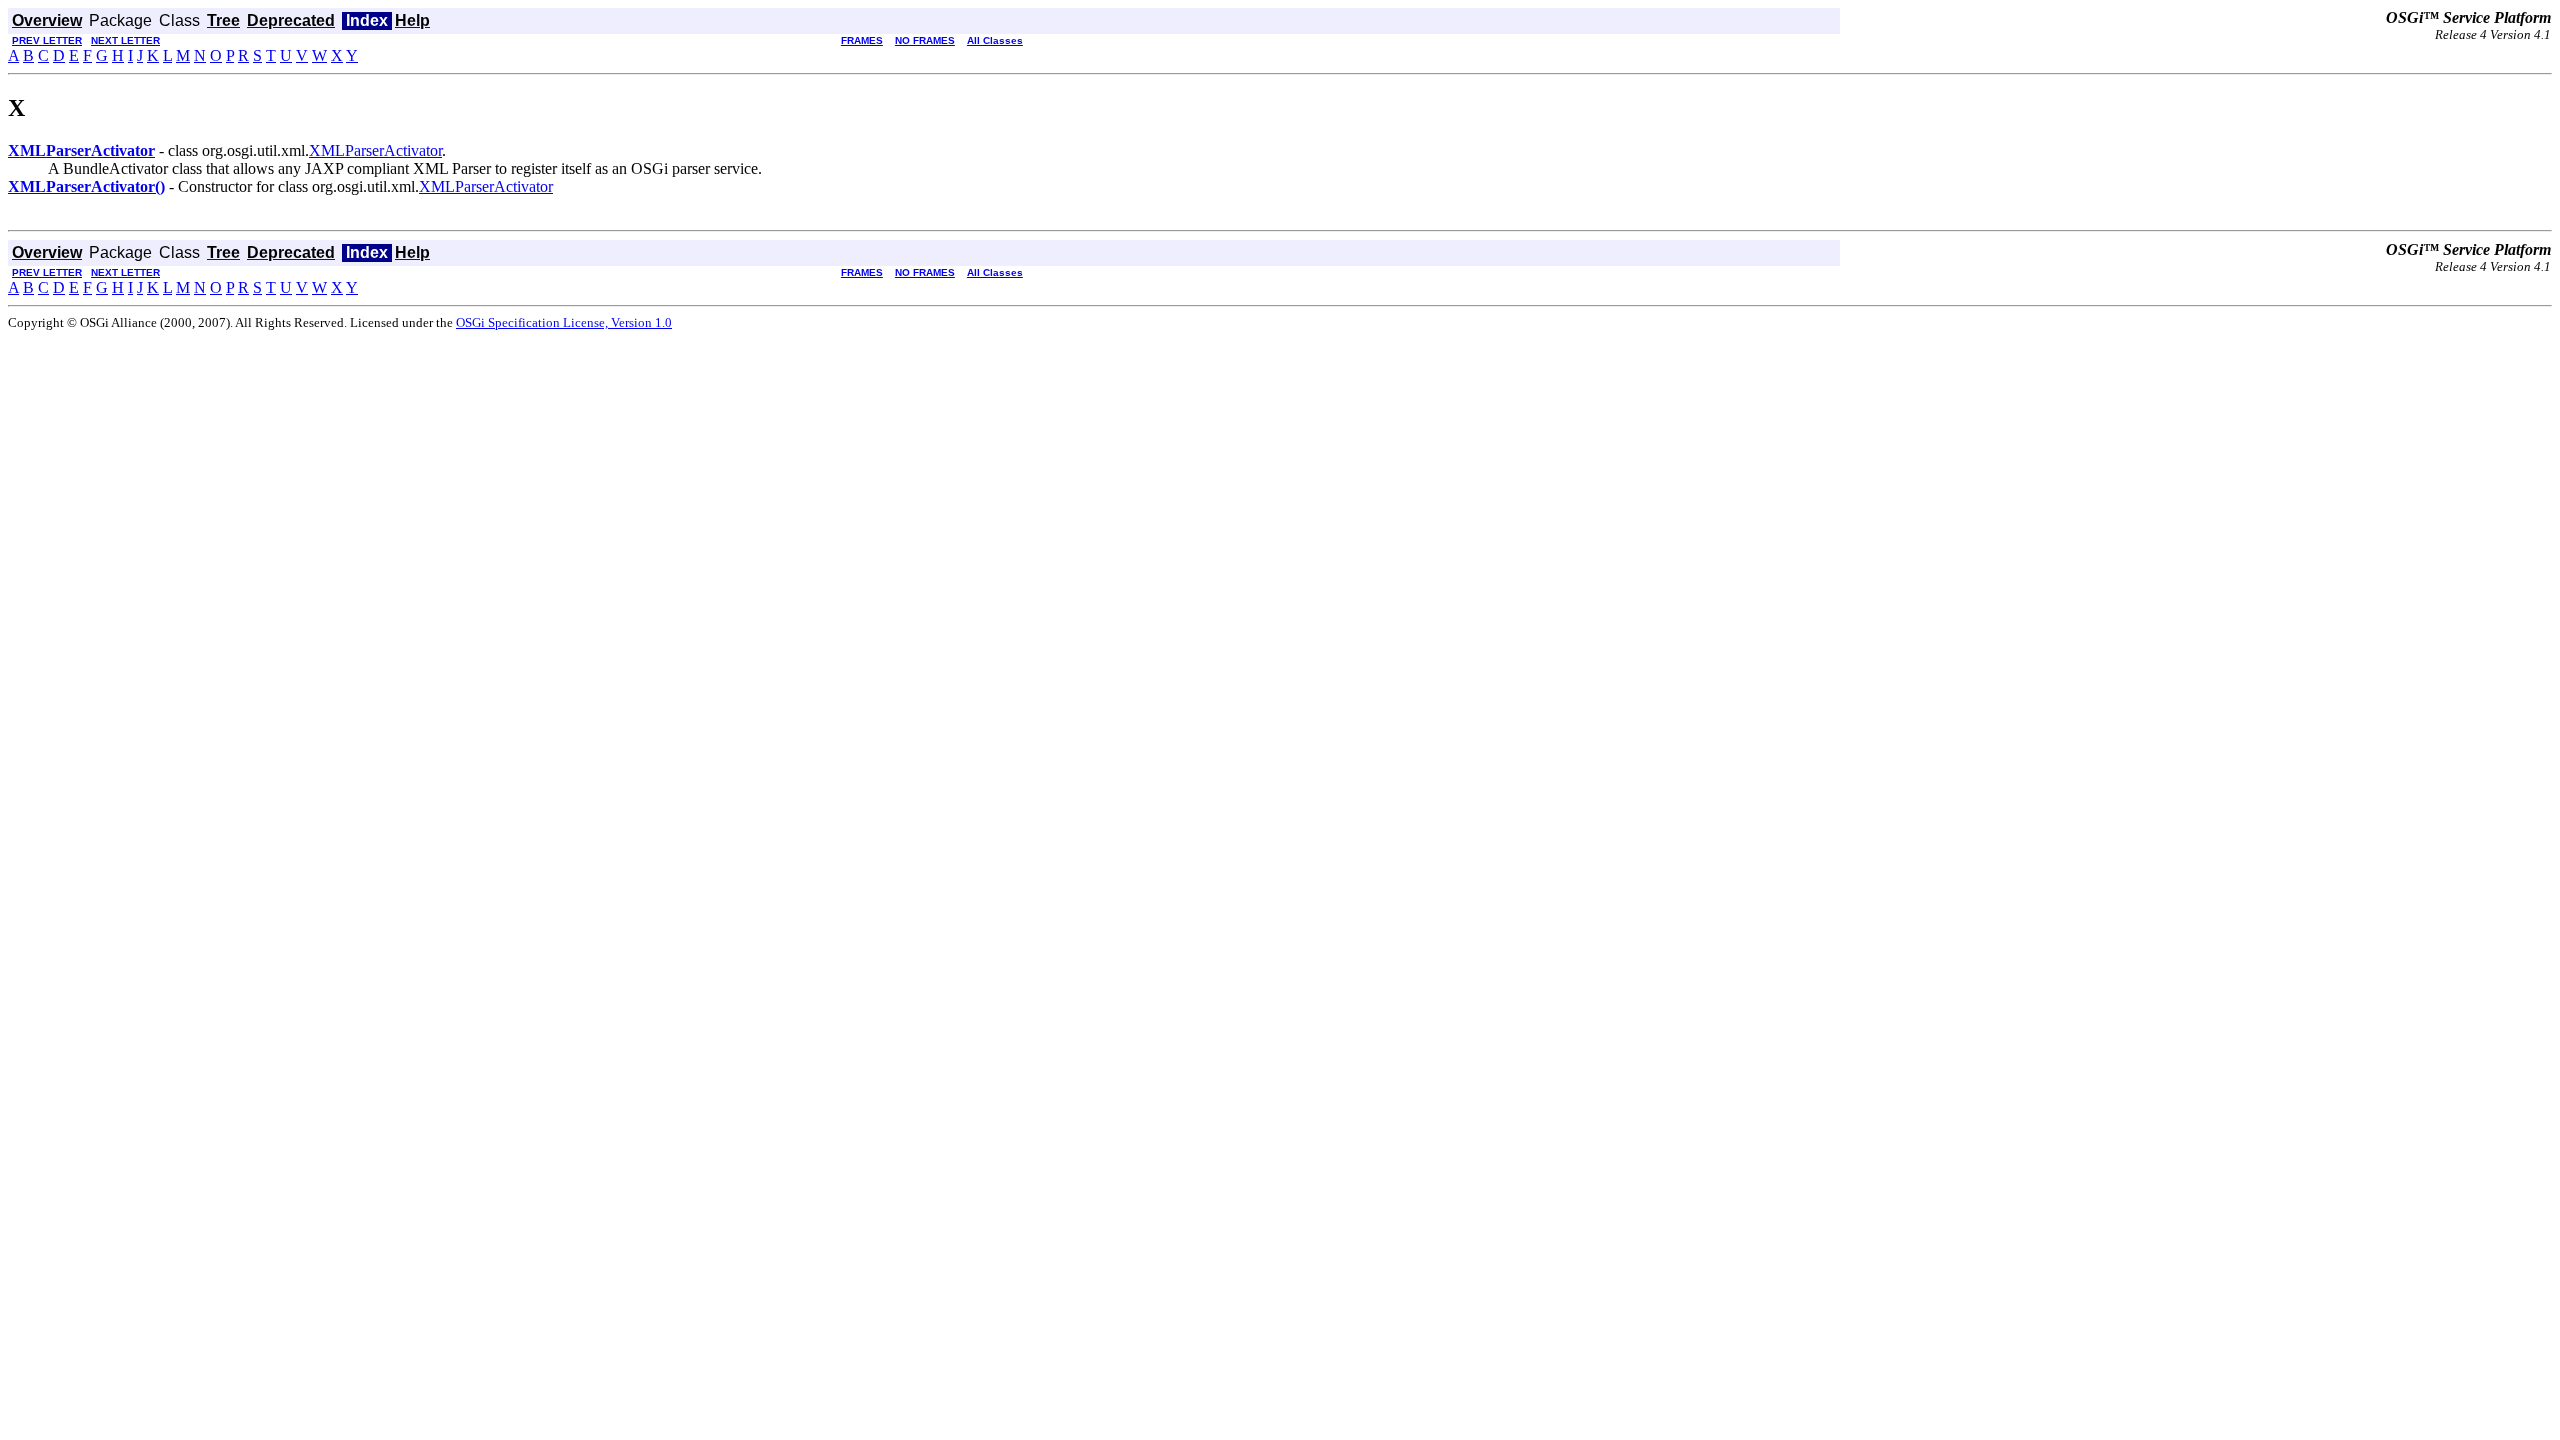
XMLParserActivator (375, 150)
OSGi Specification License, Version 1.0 (564, 322)
